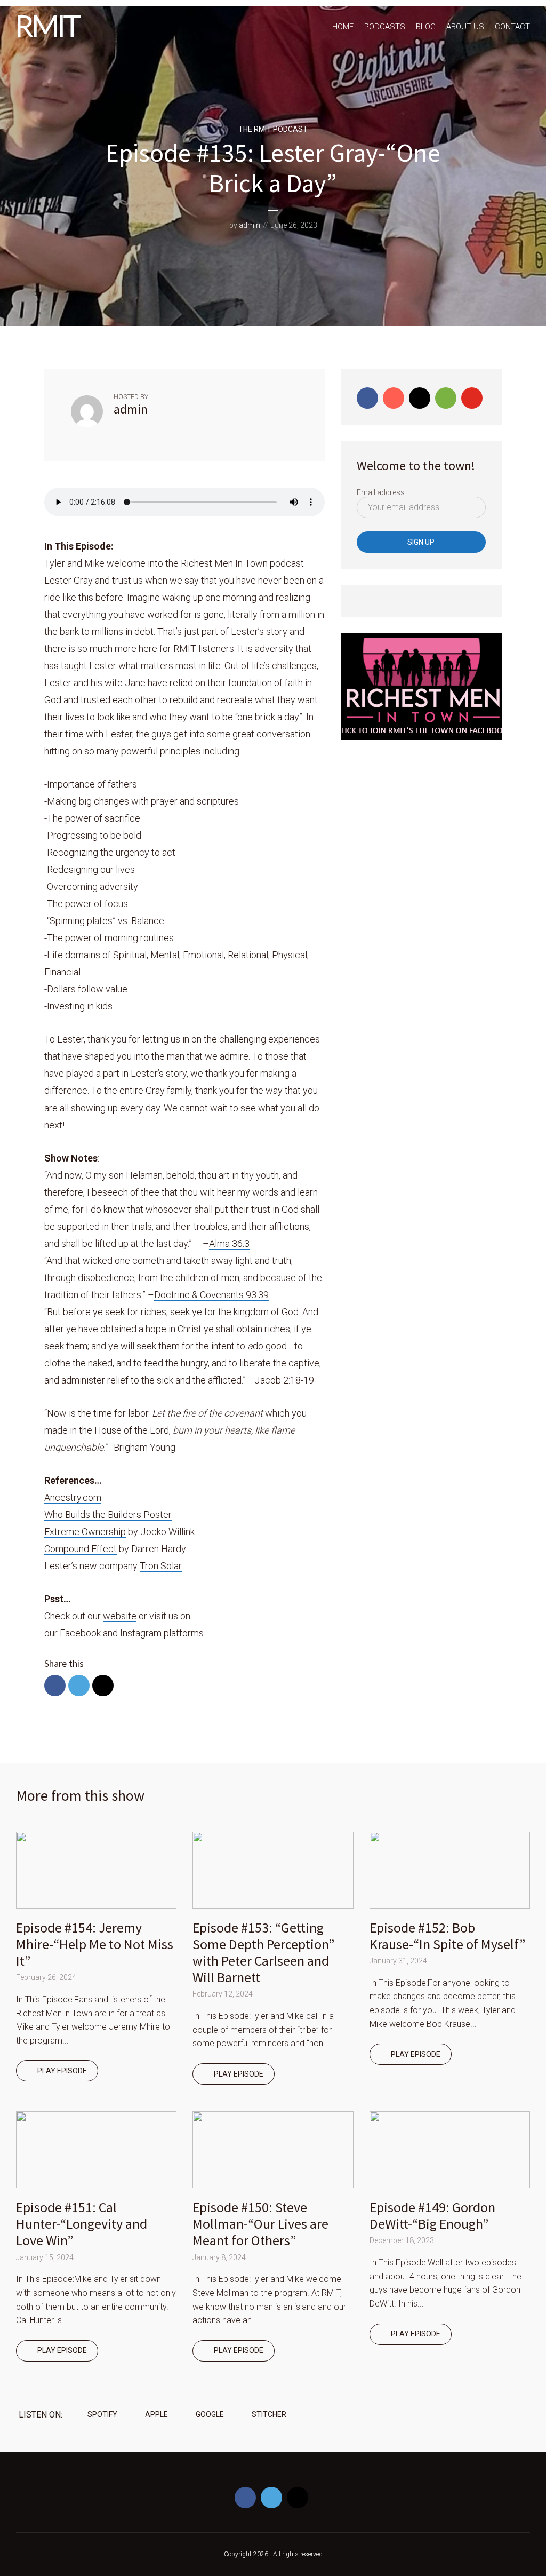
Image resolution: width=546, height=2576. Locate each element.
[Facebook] (367, 398)
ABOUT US (465, 27)
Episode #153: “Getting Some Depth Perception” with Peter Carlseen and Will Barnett (263, 1953)
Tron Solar (161, 1566)
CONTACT (512, 27)
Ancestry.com (73, 1497)
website (120, 1616)
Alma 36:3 (229, 1243)
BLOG (426, 27)
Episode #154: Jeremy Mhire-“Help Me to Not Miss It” (95, 1944)
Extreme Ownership (85, 1532)
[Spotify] (446, 398)
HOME (343, 27)
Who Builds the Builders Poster (108, 1514)
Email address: (382, 492)
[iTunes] (394, 398)
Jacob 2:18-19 (284, 1380)
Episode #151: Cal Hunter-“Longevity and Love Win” (82, 2224)
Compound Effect (81, 1549)
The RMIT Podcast (273, 129)
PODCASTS (385, 27)
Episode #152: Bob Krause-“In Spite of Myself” (447, 1936)
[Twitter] (271, 2498)
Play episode (62, 2071)
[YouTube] (472, 398)
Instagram (141, 1633)
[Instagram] (420, 398)
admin (250, 225)
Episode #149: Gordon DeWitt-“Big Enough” (432, 2215)
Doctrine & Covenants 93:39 (211, 1295)
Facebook (80, 1633)
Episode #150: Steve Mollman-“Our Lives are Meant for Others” (260, 2224)
